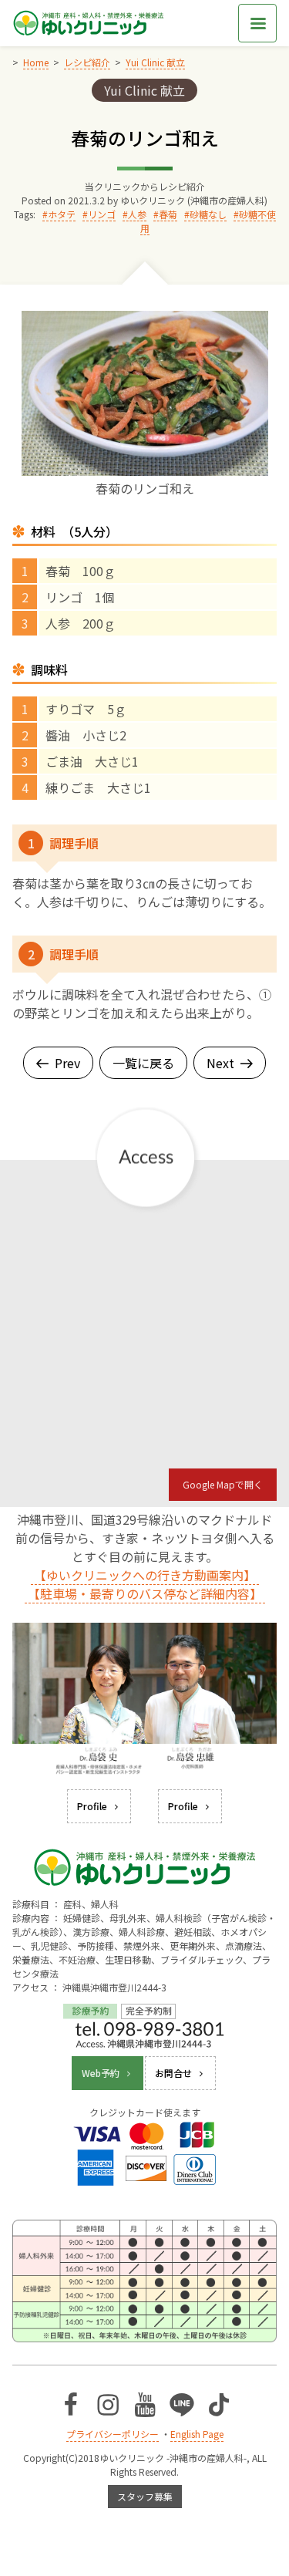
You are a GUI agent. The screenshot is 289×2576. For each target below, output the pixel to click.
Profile (92, 1806)
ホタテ (62, 214)
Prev (67, 1063)
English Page (197, 2434)
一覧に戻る (143, 1063)
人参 (137, 214)
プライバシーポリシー (113, 2434)
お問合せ (173, 2073)
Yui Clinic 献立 (144, 90)
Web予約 (101, 2073)
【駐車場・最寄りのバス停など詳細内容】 (145, 1593)
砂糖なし (208, 214)
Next (220, 1063)
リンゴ (102, 214)
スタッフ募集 (145, 2496)
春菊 (168, 214)
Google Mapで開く (223, 1484)
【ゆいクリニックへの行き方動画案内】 (145, 1575)
